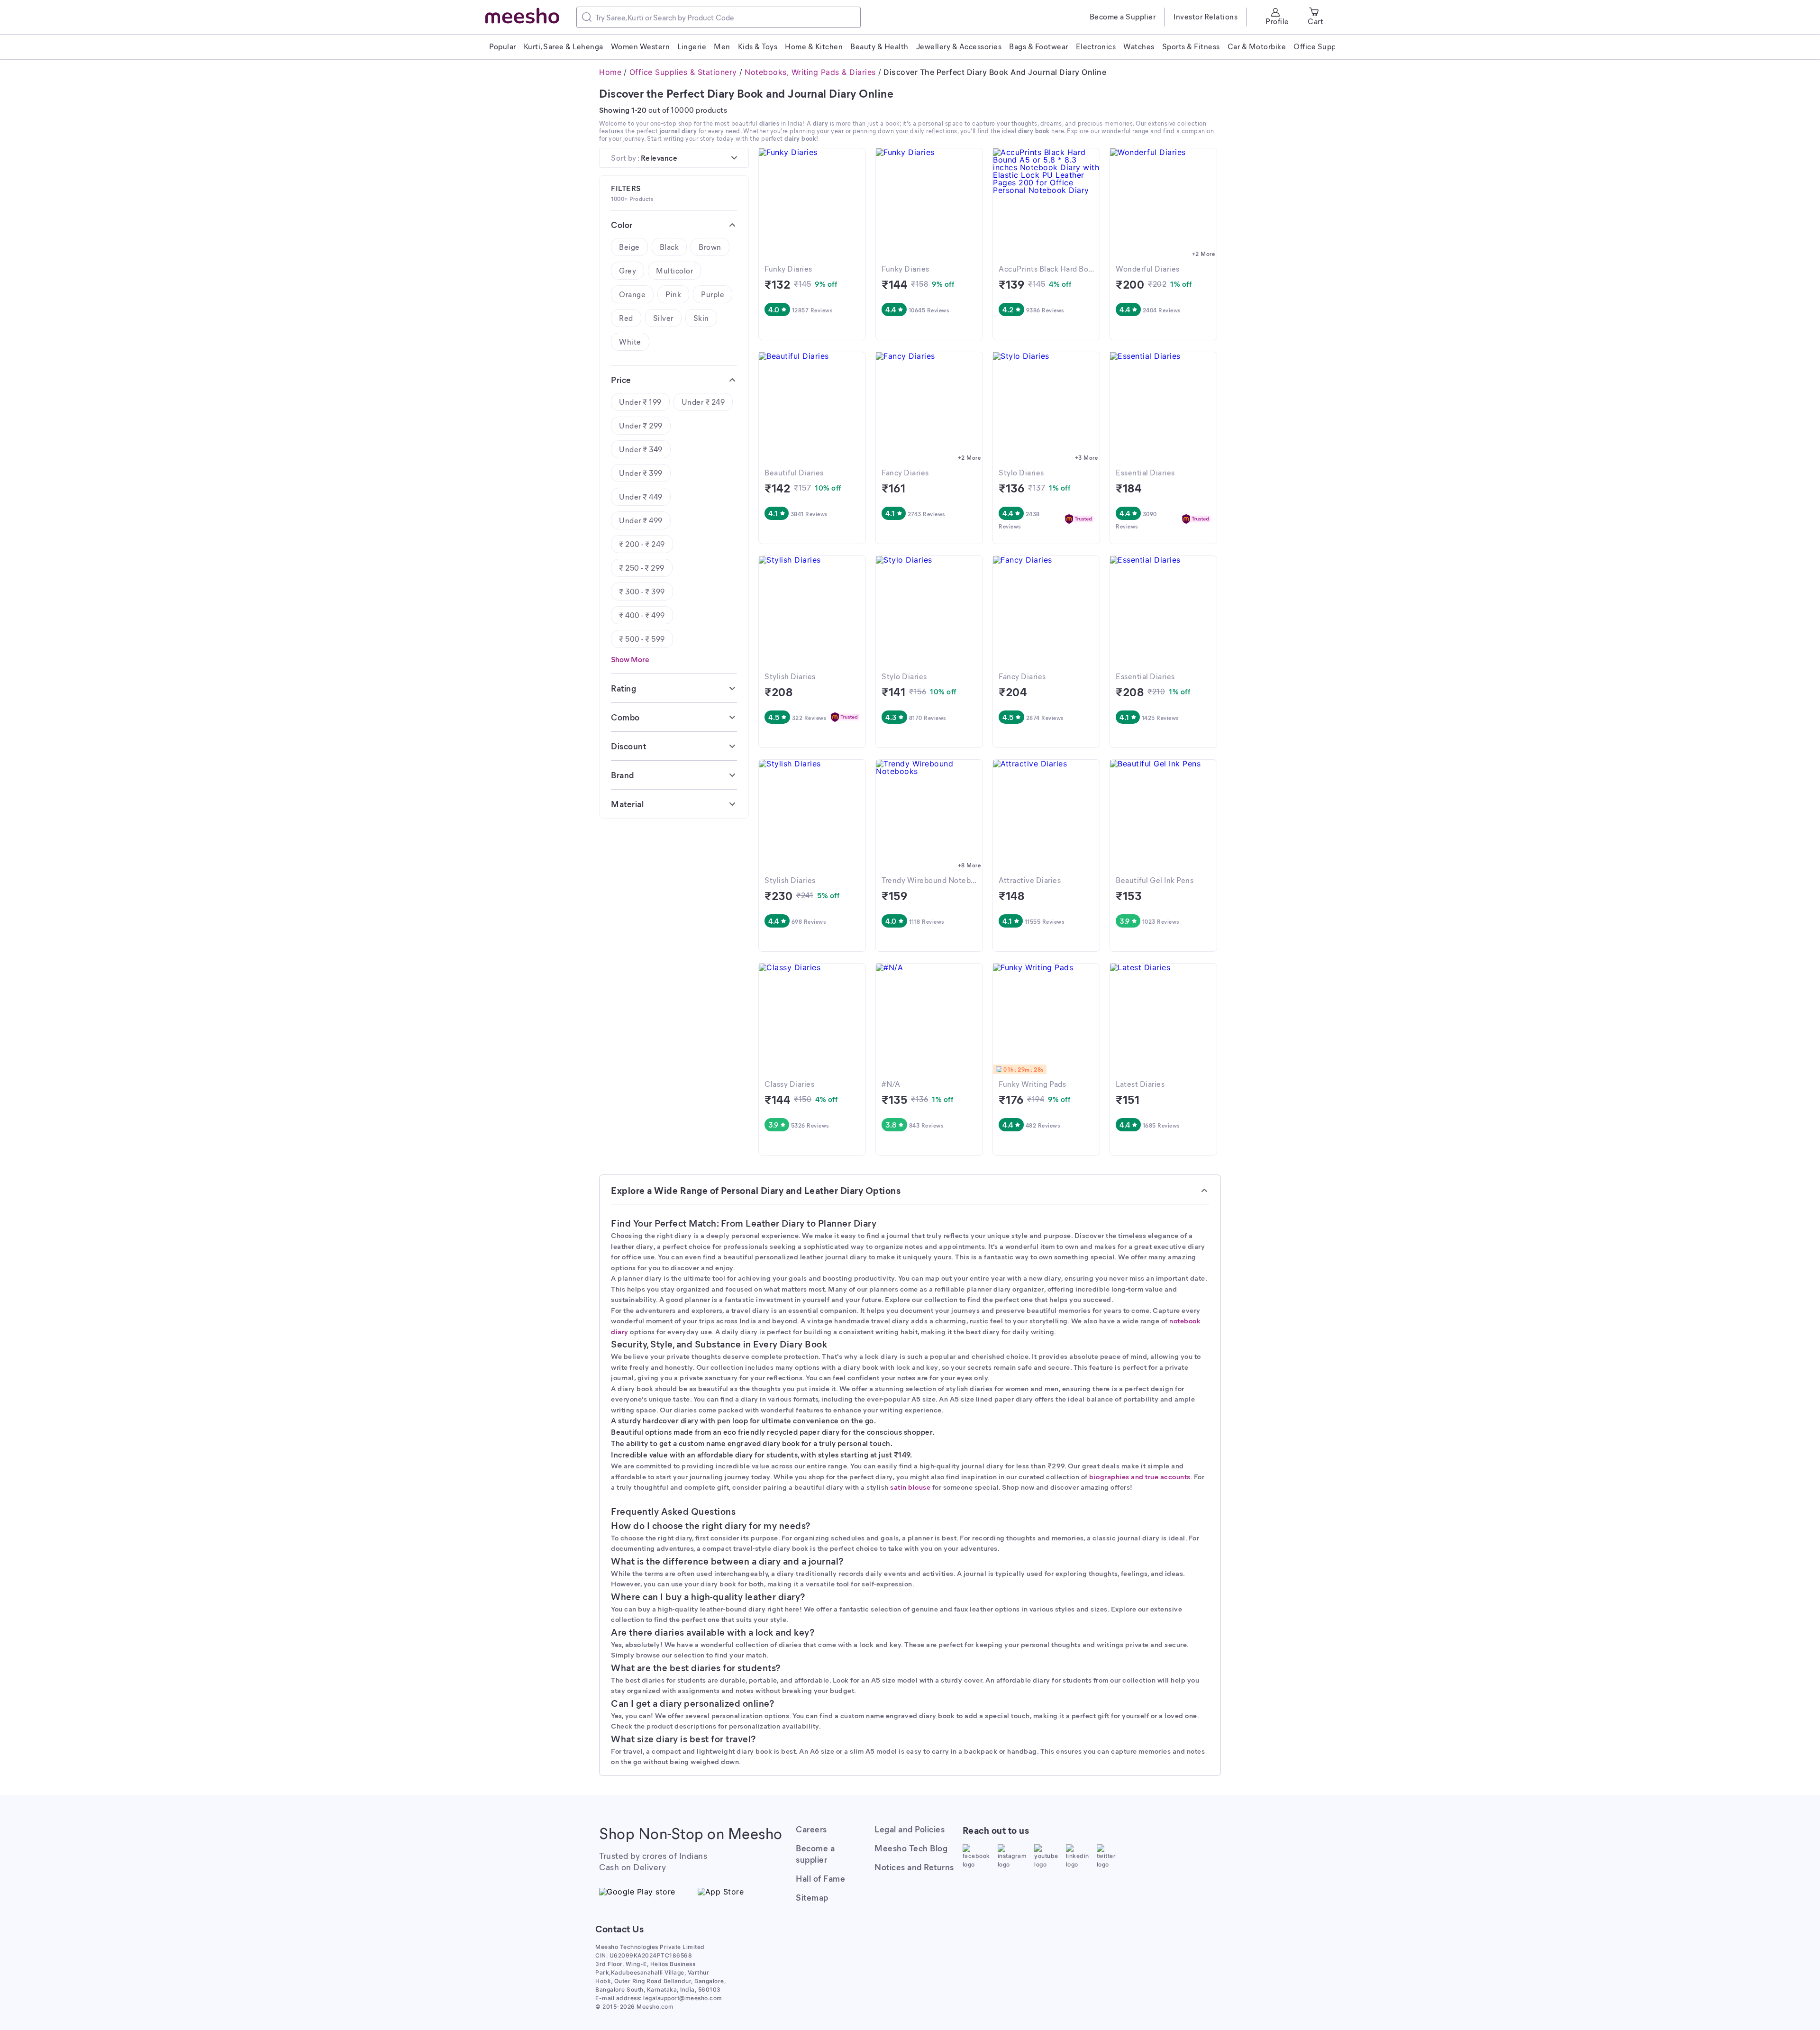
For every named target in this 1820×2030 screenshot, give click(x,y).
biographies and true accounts (1140, 1476)
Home (610, 72)
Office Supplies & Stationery (683, 72)
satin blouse (910, 1487)
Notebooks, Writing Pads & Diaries (810, 72)
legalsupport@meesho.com (683, 1998)
